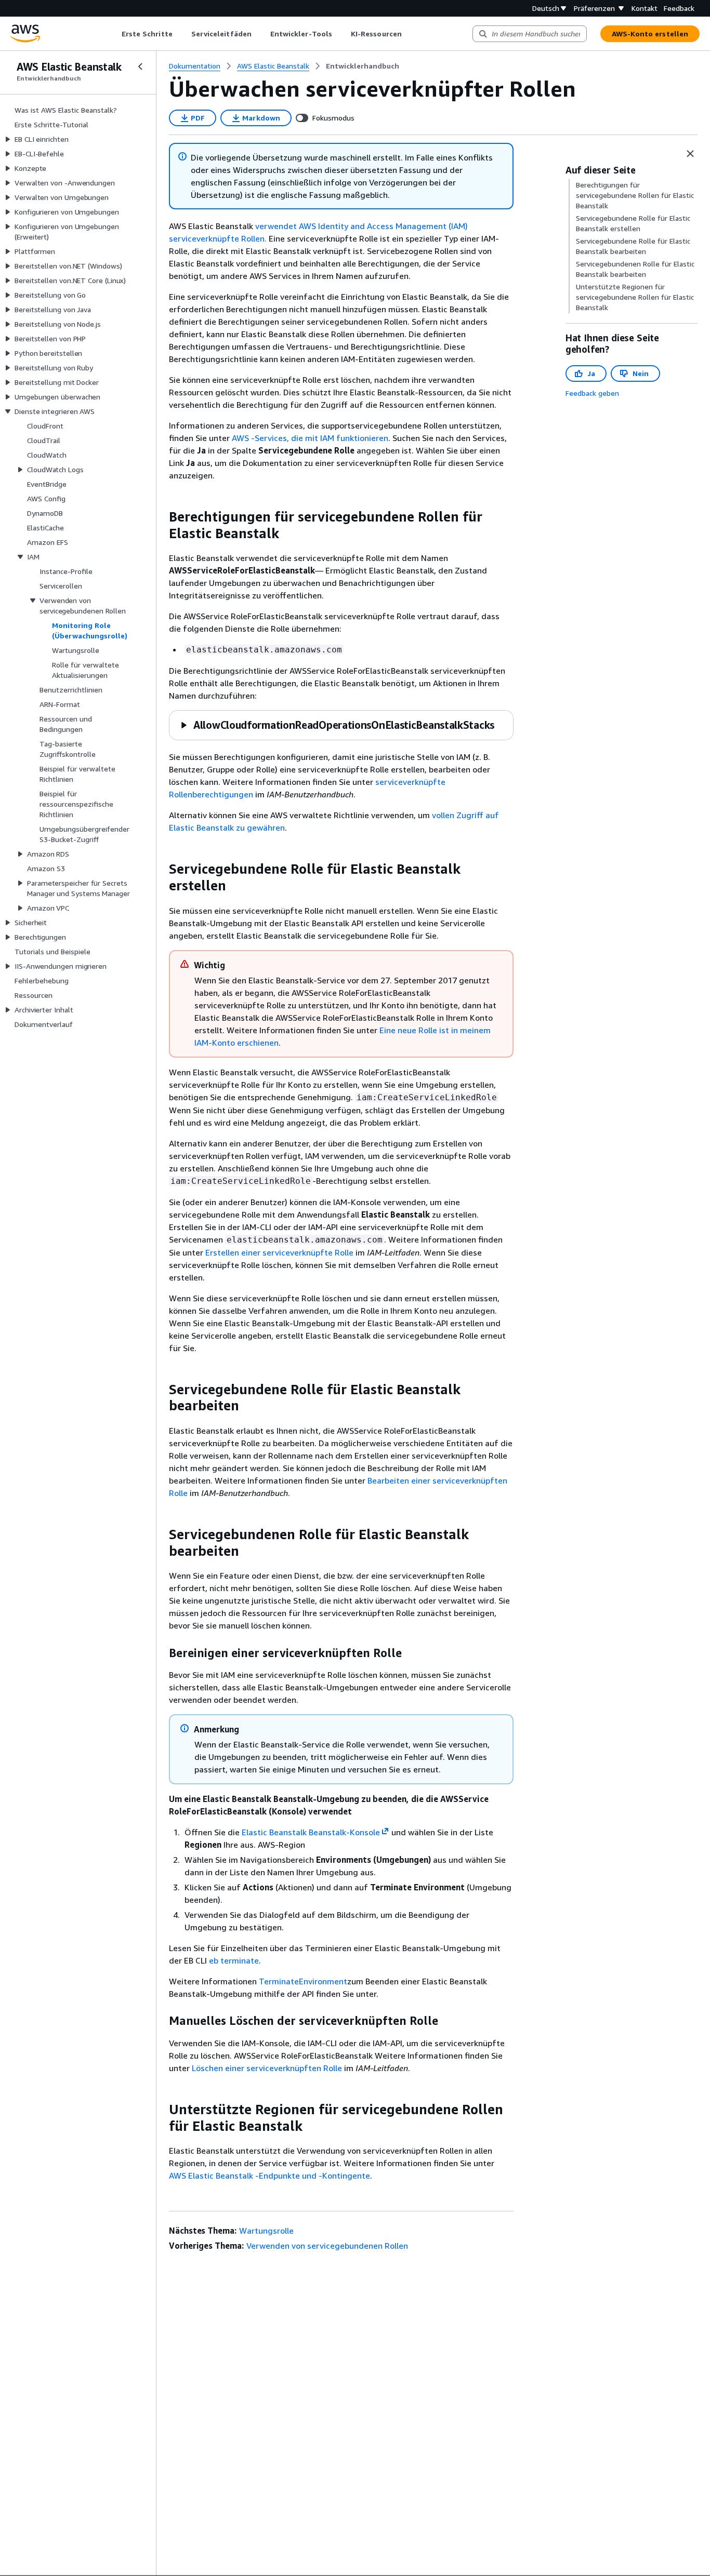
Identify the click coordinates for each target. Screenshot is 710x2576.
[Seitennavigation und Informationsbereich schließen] (690, 154)
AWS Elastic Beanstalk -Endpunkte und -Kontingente (269, 2175)
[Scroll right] (409, 34)
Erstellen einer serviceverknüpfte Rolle (279, 1252)
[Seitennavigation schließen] (140, 66)
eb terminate (234, 1960)
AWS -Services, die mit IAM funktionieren (310, 438)
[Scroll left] (114, 34)
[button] (337, 725)
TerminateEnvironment (303, 1981)
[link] (363, 66)
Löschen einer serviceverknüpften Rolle (267, 2068)
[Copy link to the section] (161, 517)
